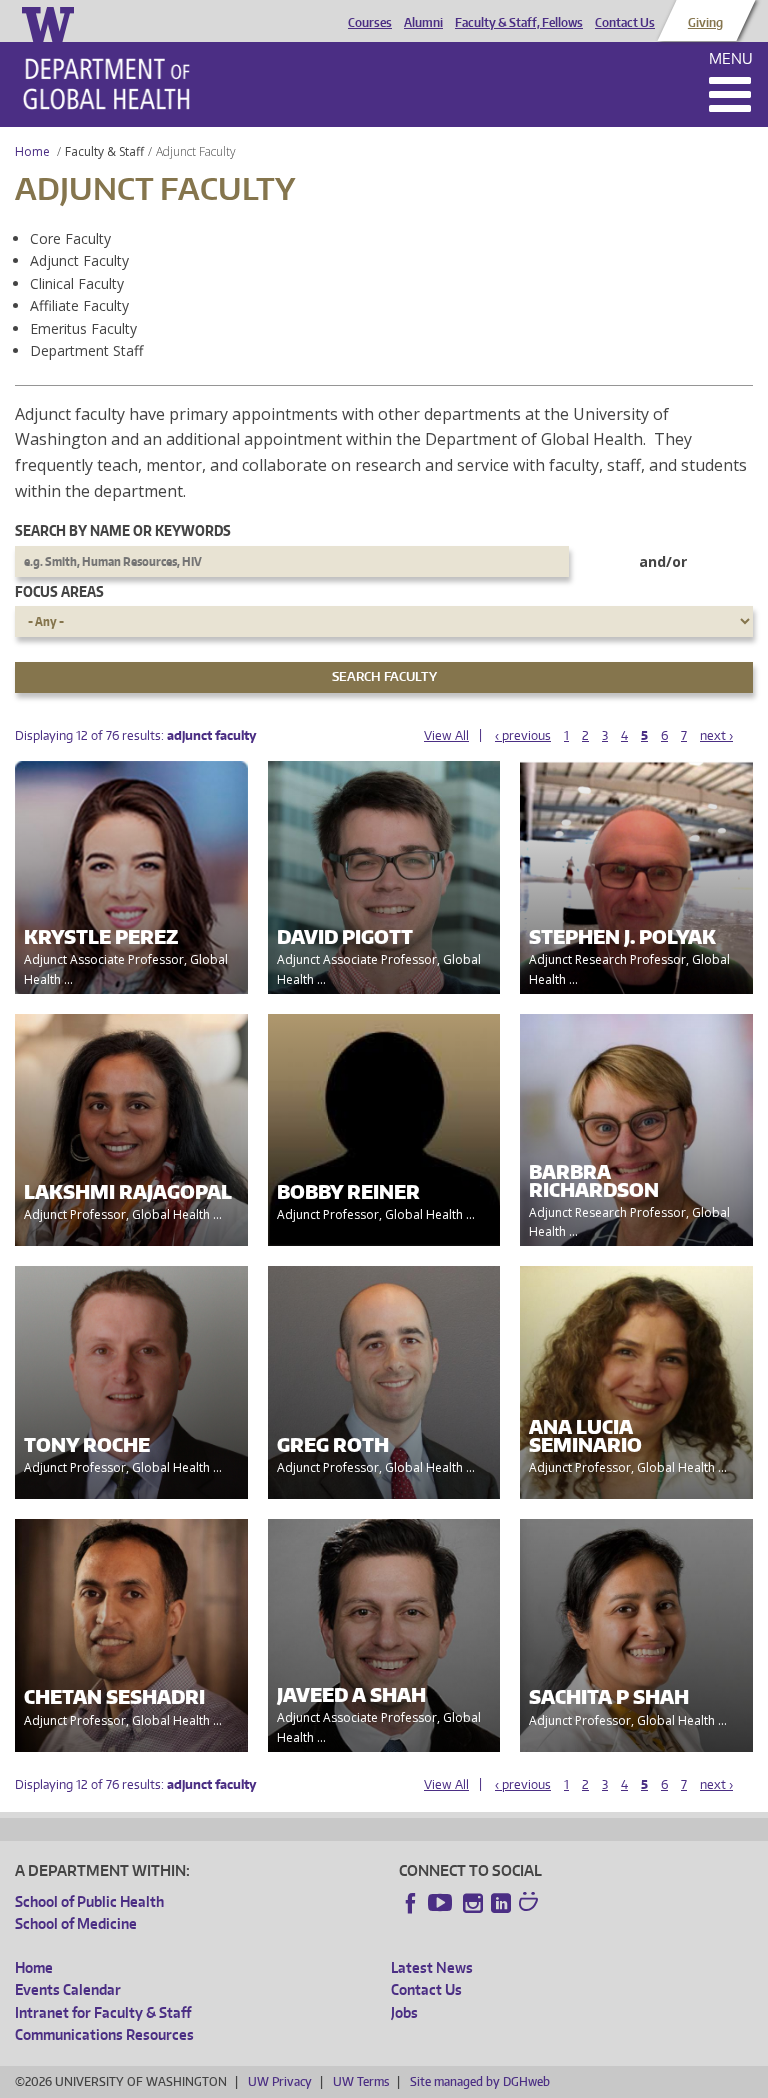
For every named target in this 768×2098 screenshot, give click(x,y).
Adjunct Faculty (79, 260)
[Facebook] (411, 1903)
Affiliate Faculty (79, 305)
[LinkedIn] (501, 1903)
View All (446, 735)
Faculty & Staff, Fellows (519, 23)
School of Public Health (89, 1901)
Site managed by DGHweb (480, 2081)
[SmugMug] (531, 1904)
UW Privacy (280, 2081)
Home (32, 151)
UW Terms (361, 2081)
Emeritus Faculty (83, 328)
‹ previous (523, 735)
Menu (731, 58)
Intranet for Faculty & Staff (103, 2012)
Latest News (432, 1967)
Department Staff (86, 350)
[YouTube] (442, 1903)
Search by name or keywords (123, 530)
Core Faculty (70, 238)
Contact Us (625, 23)
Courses (370, 23)
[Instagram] (473, 1903)
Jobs (404, 2012)
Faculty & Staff (104, 151)
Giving (705, 23)
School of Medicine (76, 1923)
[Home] (106, 84)
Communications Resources (104, 2034)
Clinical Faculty (77, 283)
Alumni (423, 23)
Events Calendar (68, 1989)
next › (716, 735)
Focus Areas (59, 591)
